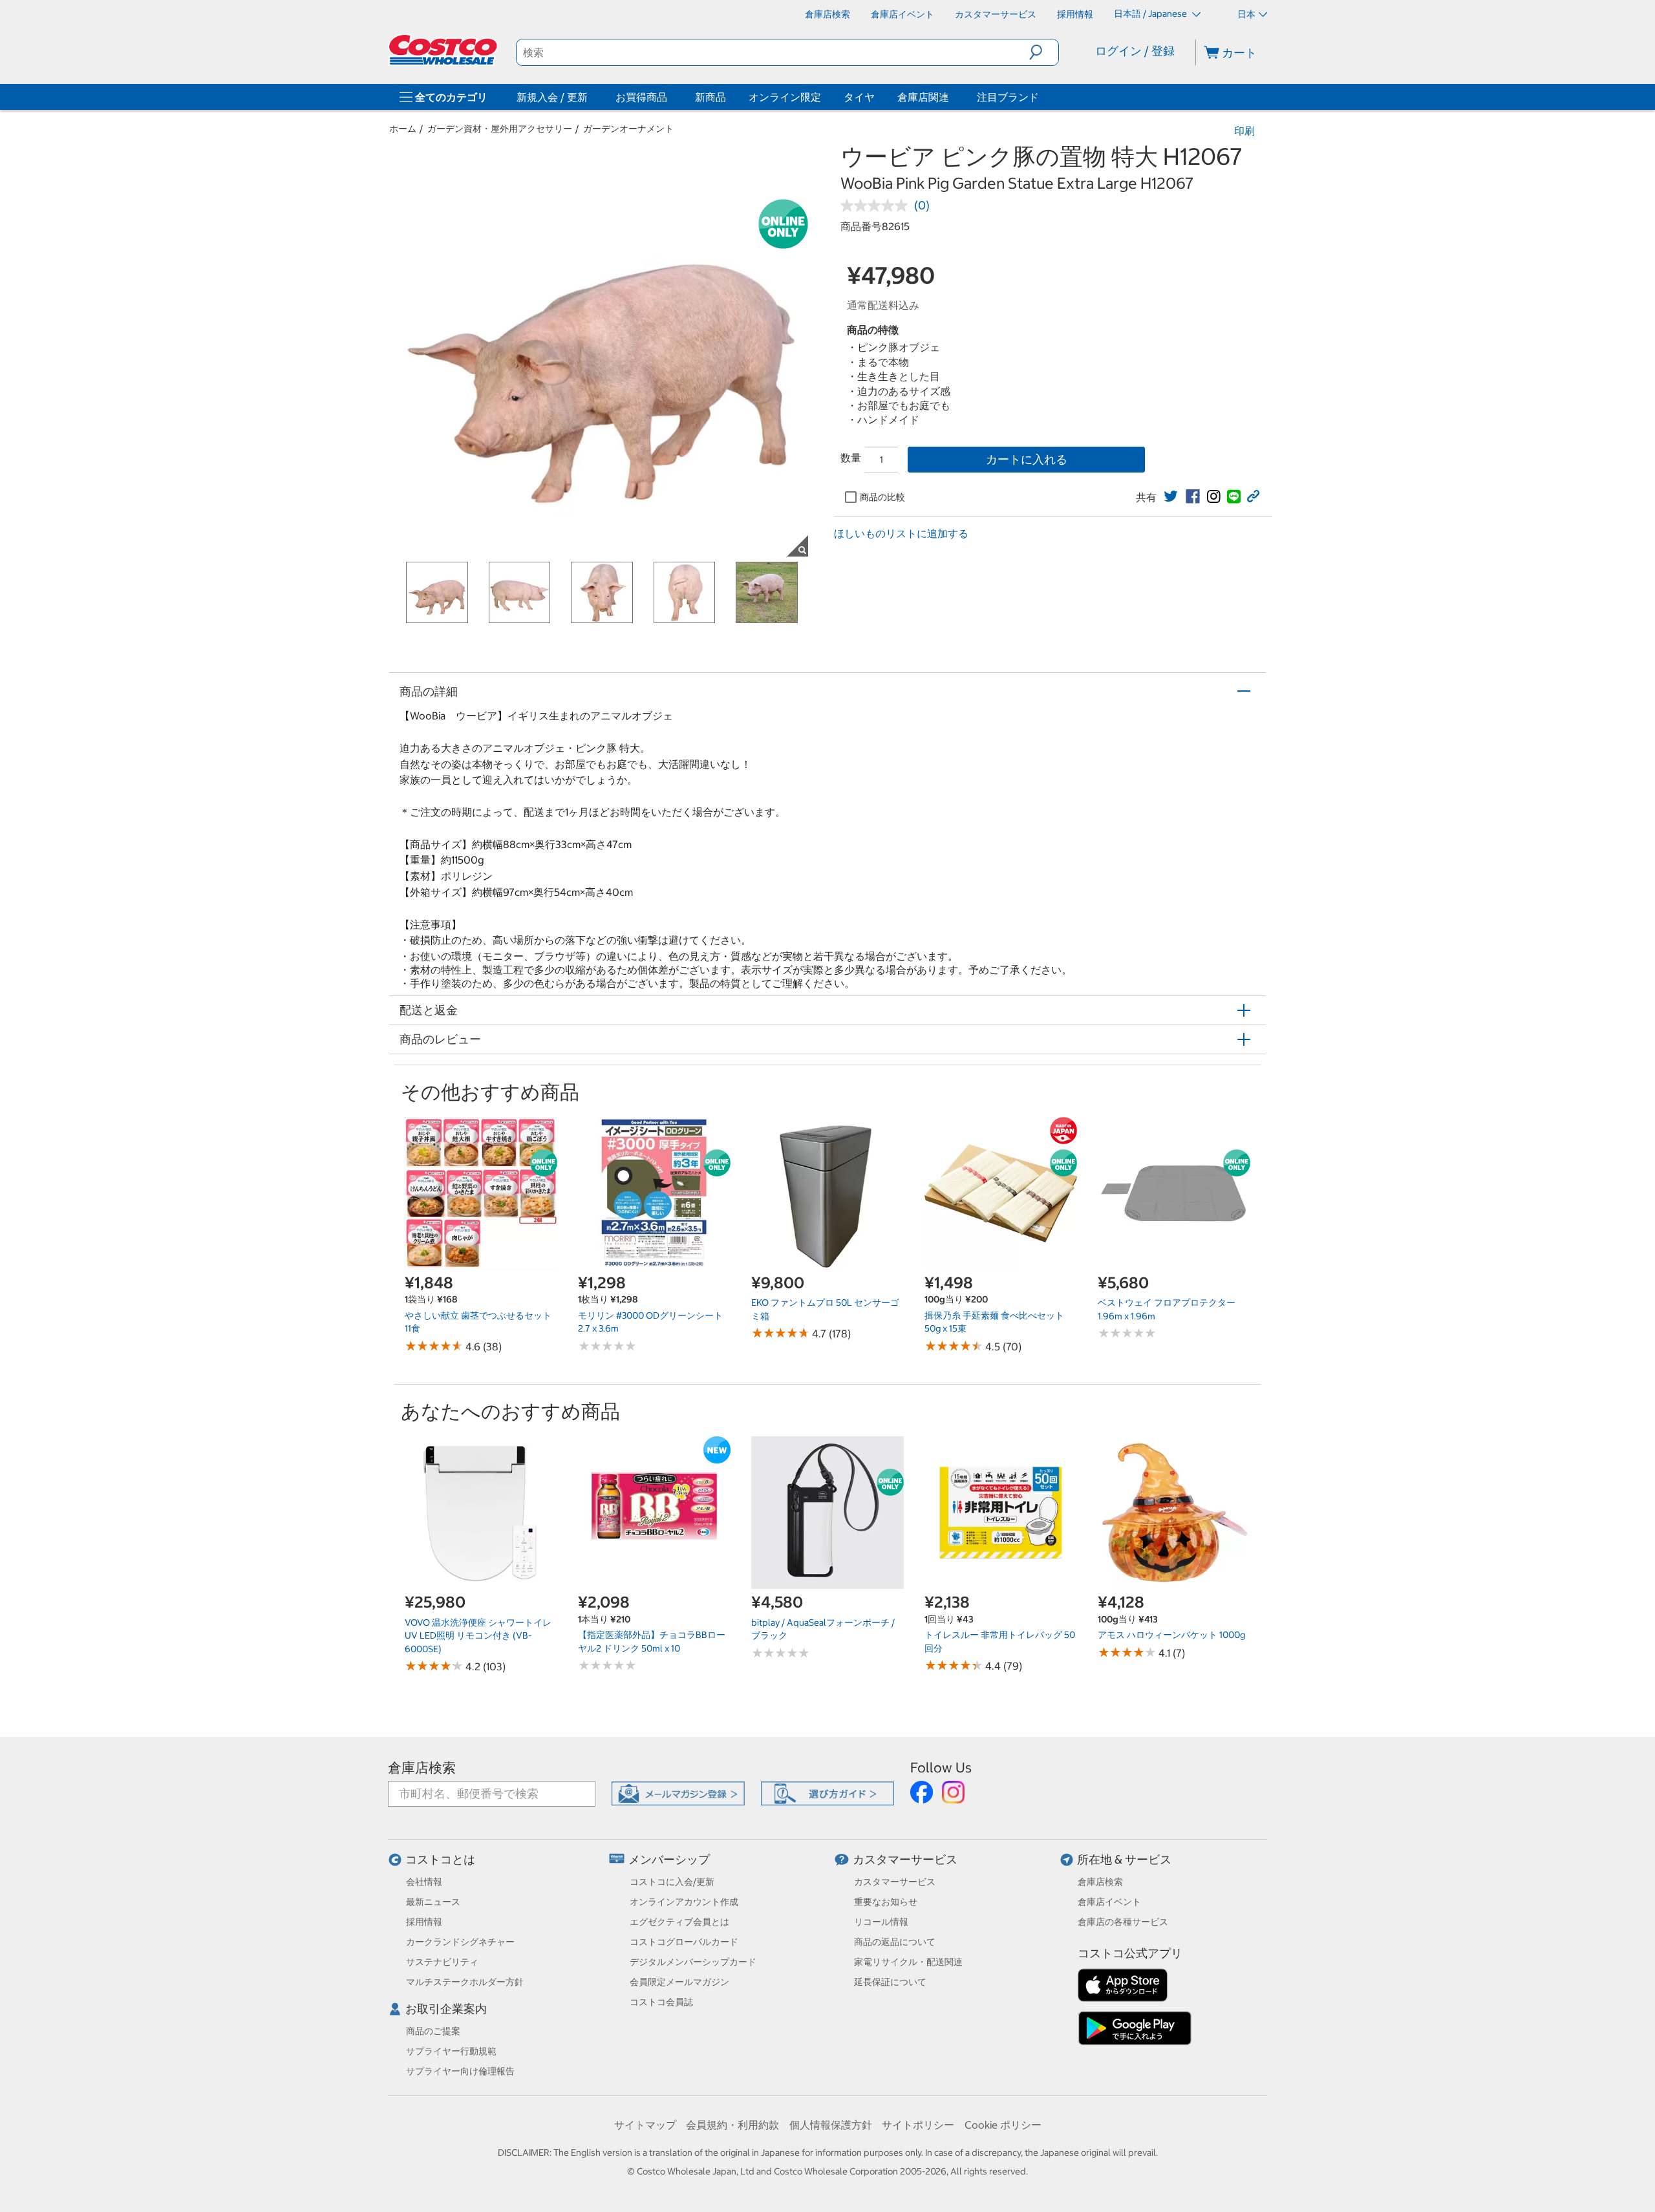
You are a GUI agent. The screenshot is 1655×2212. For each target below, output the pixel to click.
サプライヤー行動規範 (451, 2051)
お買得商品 (641, 97)
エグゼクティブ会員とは (679, 1922)
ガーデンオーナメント (628, 129)
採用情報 (424, 1922)
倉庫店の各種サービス (1123, 1922)
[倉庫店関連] (952, 97)
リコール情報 (881, 1922)
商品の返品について (895, 1942)
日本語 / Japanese (1151, 14)
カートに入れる (1027, 459)
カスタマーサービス (905, 1859)
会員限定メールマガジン (679, 1982)
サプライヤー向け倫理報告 (460, 2071)
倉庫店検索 (422, 1768)
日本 (1246, 14)
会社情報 (424, 1882)
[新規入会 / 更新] (590, 97)
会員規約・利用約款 (732, 2125)
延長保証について (890, 1982)
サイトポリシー (918, 2125)
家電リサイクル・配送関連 (908, 1962)
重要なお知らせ (886, 1902)
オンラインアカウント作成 (684, 1902)
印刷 (1244, 131)
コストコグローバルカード (684, 1942)
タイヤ (859, 97)
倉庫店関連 (923, 97)
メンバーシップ (669, 1859)
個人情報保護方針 (831, 2125)
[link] (1171, 496)
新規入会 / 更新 (552, 97)
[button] (1044, 52)
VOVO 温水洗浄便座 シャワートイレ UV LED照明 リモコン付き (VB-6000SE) (478, 1636)
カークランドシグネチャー (460, 1942)
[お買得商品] (670, 97)
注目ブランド (1008, 97)
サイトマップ (645, 2125)
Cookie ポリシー (1003, 2125)
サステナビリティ (442, 1962)
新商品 (710, 97)
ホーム (403, 129)
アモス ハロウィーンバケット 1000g (1171, 1635)
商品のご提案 (433, 2031)
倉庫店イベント (1109, 1902)
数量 (851, 458)
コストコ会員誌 (661, 2002)
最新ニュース (433, 1902)
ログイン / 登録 (1135, 51)
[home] (444, 50)
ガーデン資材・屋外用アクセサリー (500, 129)
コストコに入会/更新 (672, 1882)
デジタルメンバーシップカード (693, 1962)
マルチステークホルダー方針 (465, 1982)
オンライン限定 (785, 97)
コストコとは (440, 1859)
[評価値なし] (877, 206)
